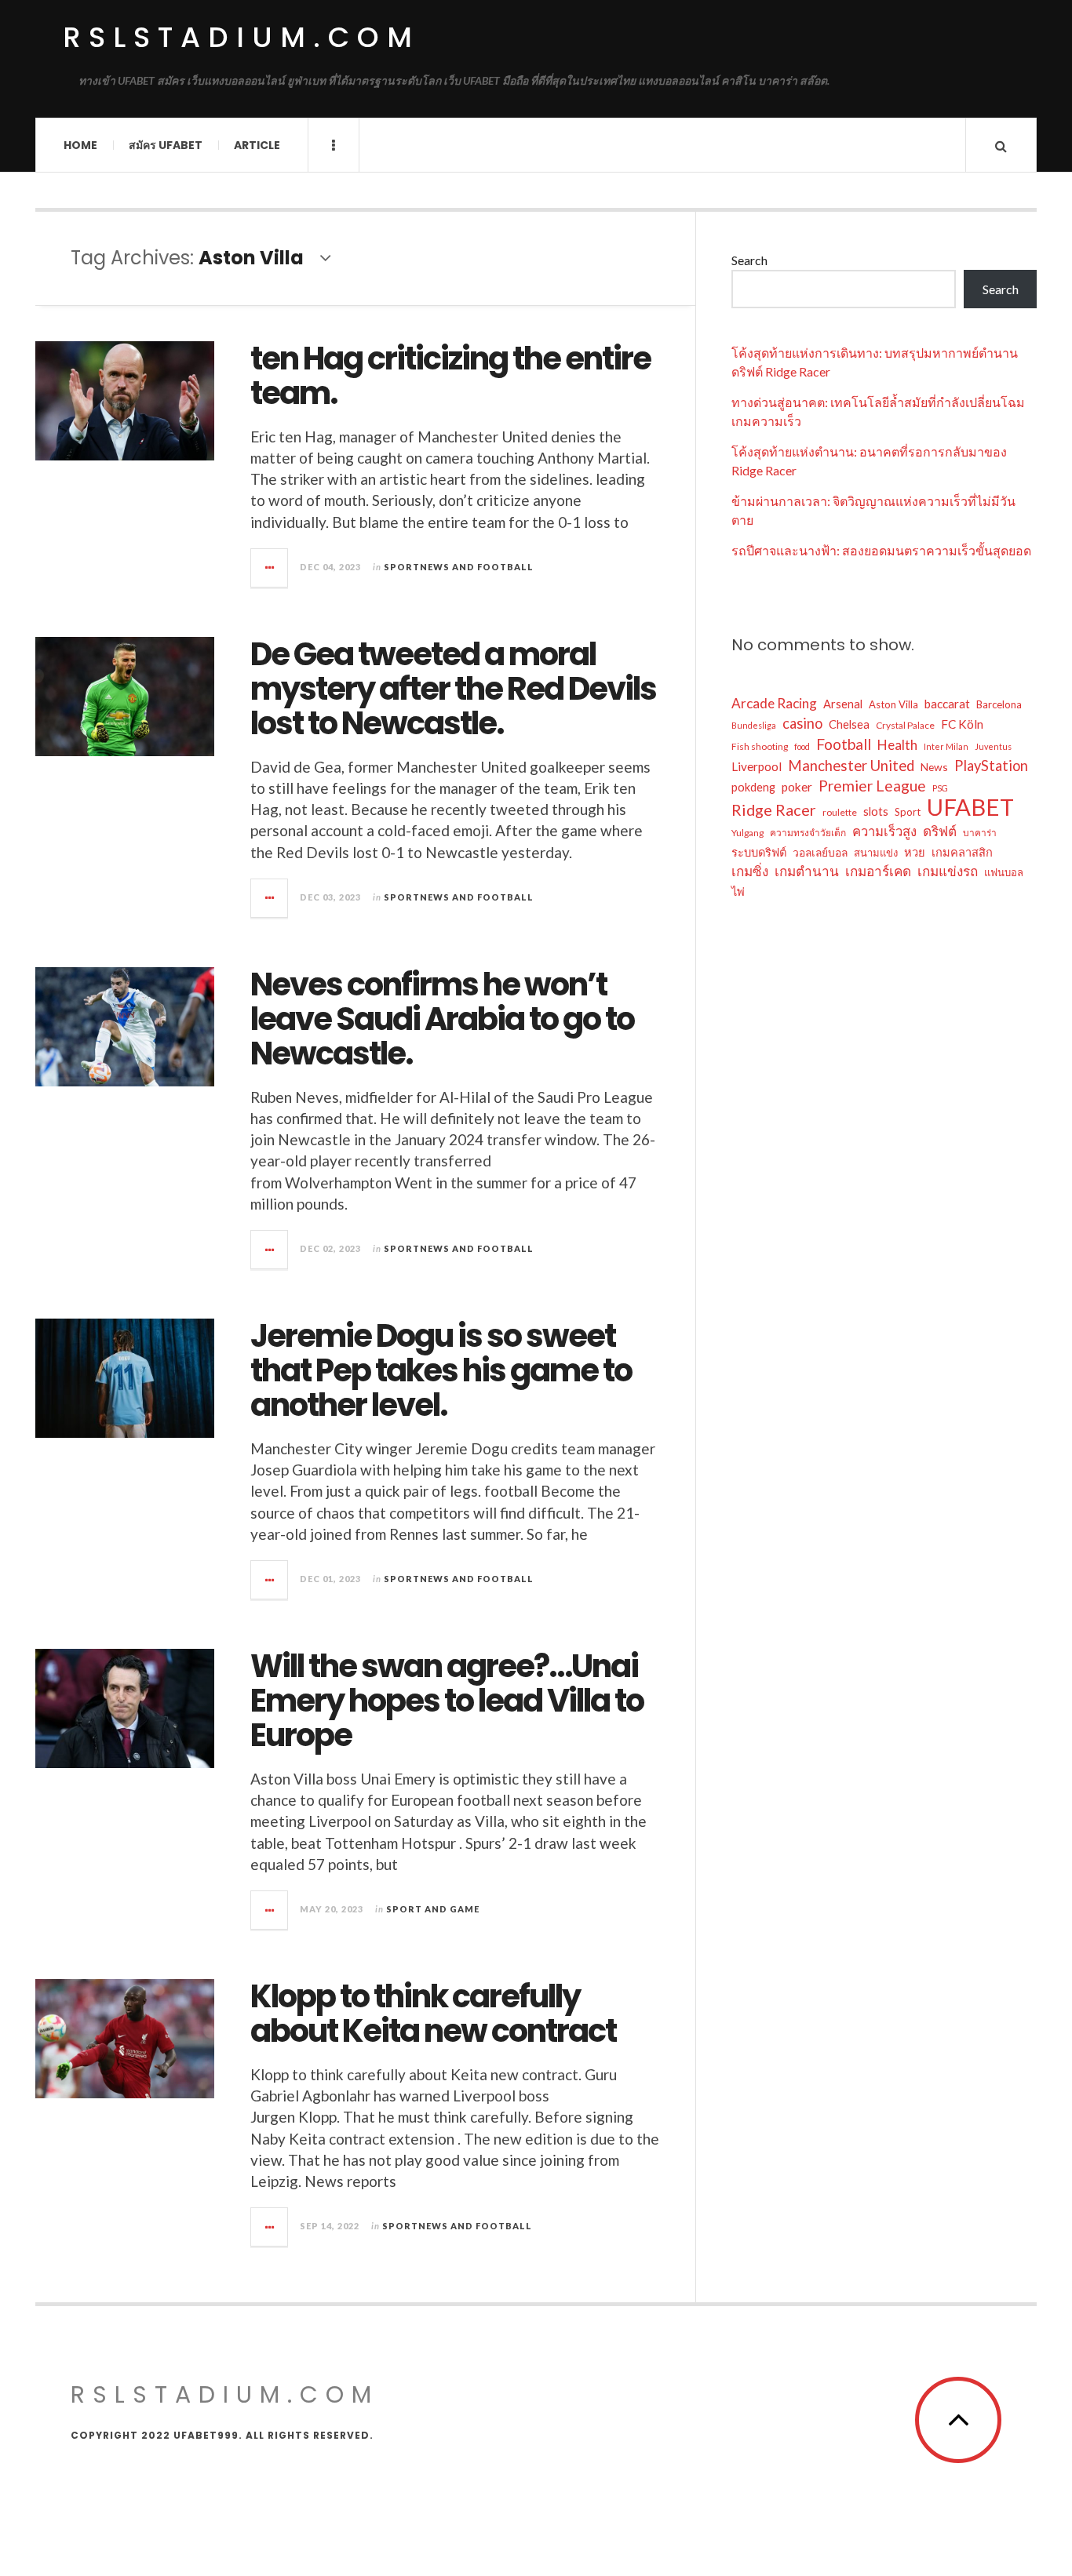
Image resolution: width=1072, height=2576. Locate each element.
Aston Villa (893, 704)
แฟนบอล (1004, 872)
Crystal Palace (905, 725)
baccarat (947, 704)
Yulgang (747, 833)
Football (844, 744)
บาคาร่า (980, 833)
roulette (840, 812)
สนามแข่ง (876, 853)
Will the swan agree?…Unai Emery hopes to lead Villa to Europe (447, 1701)
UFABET (970, 807)
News (934, 767)
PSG (940, 788)
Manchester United (851, 766)
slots (876, 811)
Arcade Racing (774, 703)
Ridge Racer (774, 810)
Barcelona (999, 704)
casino (802, 723)
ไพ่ (738, 891)
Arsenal (843, 704)
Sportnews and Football (459, 567)
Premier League (872, 786)
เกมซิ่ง (750, 871)
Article (257, 145)
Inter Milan (946, 746)
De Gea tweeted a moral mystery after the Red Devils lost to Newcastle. (453, 689)
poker (797, 787)
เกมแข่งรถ (948, 871)
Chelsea (849, 724)
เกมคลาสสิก (962, 852)
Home (80, 145)
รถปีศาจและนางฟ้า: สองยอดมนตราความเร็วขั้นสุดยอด (881, 550)
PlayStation (991, 766)
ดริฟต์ (940, 831)
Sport (908, 812)
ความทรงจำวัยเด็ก (808, 833)
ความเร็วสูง (884, 831)
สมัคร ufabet (166, 145)
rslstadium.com (241, 37)
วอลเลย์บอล (820, 852)
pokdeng (753, 787)
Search (749, 260)
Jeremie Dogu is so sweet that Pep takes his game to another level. (441, 1370)
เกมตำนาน (807, 871)
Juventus (993, 746)
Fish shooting (760, 746)
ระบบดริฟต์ (759, 852)
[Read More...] (270, 568)
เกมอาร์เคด (878, 871)
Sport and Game (433, 1909)
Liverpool (757, 766)
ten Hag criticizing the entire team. (450, 376)
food (802, 746)
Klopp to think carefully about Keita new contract (433, 2014)
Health (897, 745)
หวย (915, 852)
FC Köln (962, 724)
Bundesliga (754, 725)
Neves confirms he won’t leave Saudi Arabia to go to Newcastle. (442, 1019)
